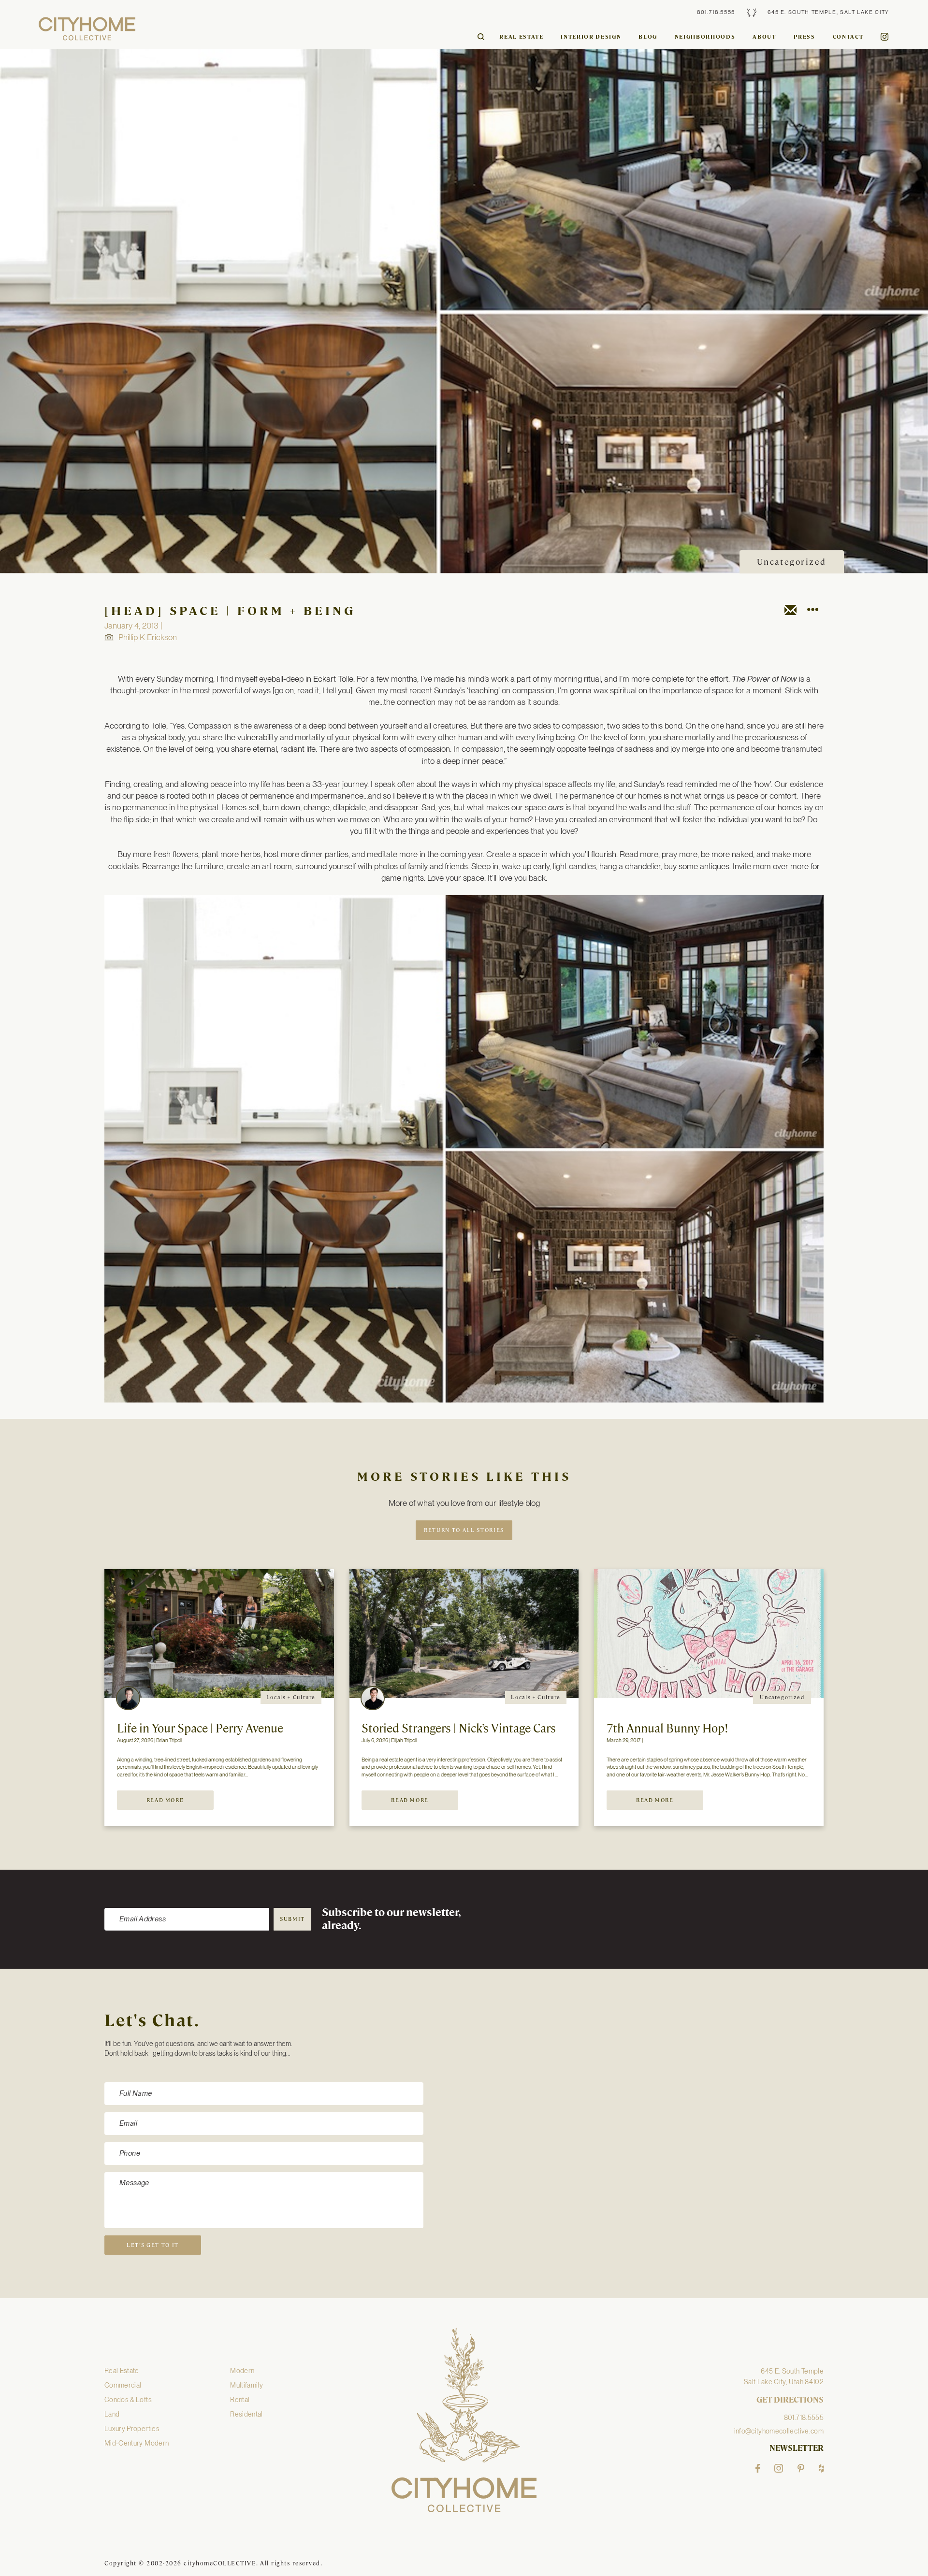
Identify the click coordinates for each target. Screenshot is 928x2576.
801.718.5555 (716, 12)
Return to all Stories (464, 1530)
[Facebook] (758, 2468)
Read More (165, 1800)
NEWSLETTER (797, 2448)
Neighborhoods (705, 37)
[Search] (481, 37)
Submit (292, 1919)
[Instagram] (779, 2468)
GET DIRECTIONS (790, 2400)
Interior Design (591, 37)
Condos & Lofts (128, 2400)
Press (805, 37)
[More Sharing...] (812, 612)
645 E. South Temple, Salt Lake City (828, 12)
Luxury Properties (132, 2429)
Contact (848, 37)
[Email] (790, 612)
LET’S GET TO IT (153, 2245)
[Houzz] (821, 2468)
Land (112, 2414)
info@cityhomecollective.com (779, 2431)
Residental (246, 2414)
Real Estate (521, 37)
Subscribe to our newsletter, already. (391, 1919)
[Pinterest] (801, 2468)
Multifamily (246, 2385)
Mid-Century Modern (137, 2443)
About (764, 37)
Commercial (123, 2385)
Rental (240, 2400)
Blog (648, 37)
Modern (242, 2371)
